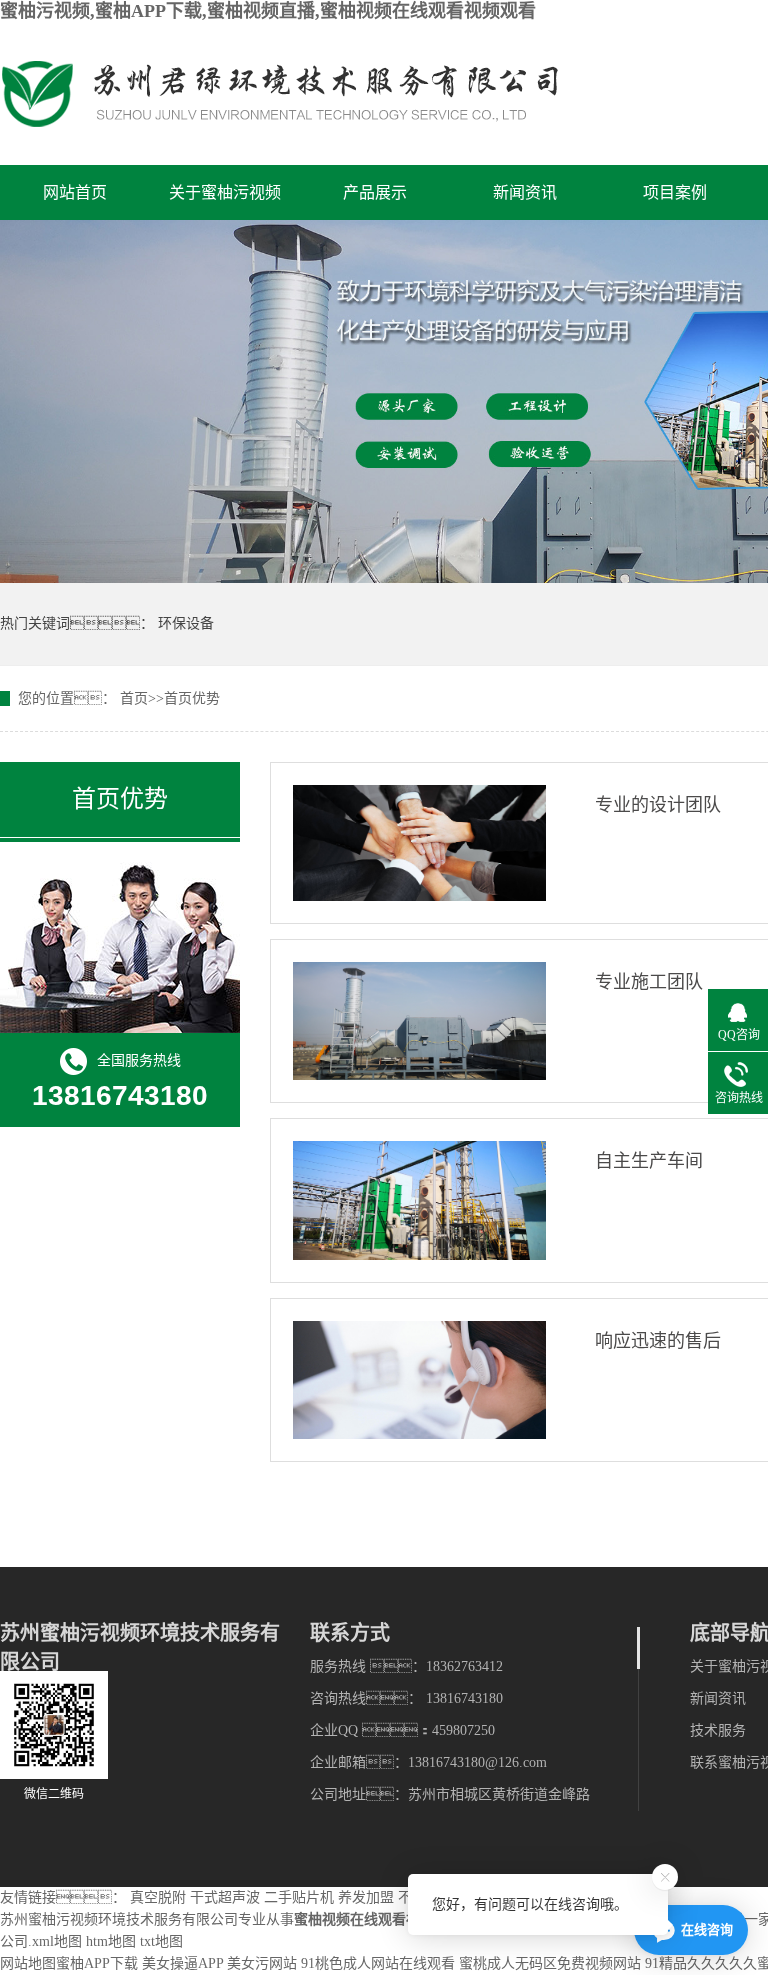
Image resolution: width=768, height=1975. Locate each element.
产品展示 (375, 192)
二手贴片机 (299, 1897)
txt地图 (161, 1941)
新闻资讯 (525, 192)
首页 (134, 698)
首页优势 (192, 698)
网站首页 (75, 192)
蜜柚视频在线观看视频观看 (378, 1919)
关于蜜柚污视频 (225, 192)
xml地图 (57, 1941)
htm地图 (111, 1941)
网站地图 (28, 1963)
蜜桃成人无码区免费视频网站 (550, 1963)
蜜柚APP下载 (97, 1963)
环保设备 (186, 623)
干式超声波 (225, 1897)
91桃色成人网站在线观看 (378, 1963)
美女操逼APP (182, 1963)
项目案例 (675, 192)
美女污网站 (262, 1963)
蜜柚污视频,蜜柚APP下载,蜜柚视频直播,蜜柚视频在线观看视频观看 (268, 11)
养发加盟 (366, 1897)
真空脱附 (158, 1897)
